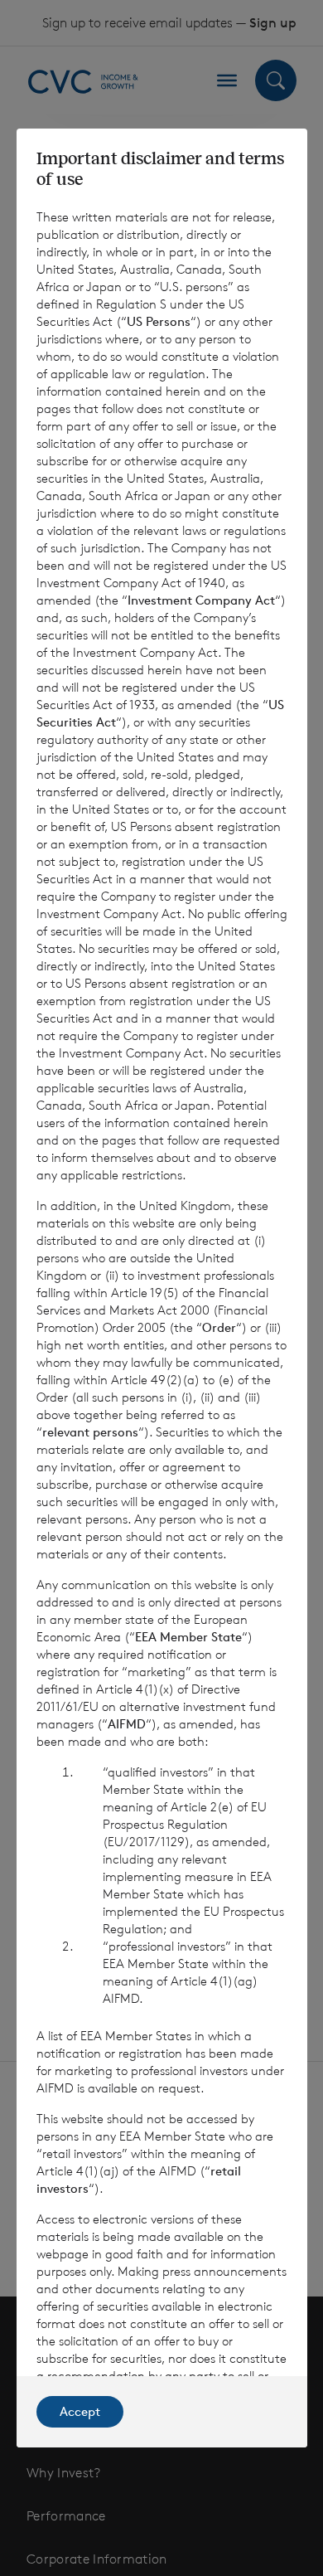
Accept (80, 2411)
